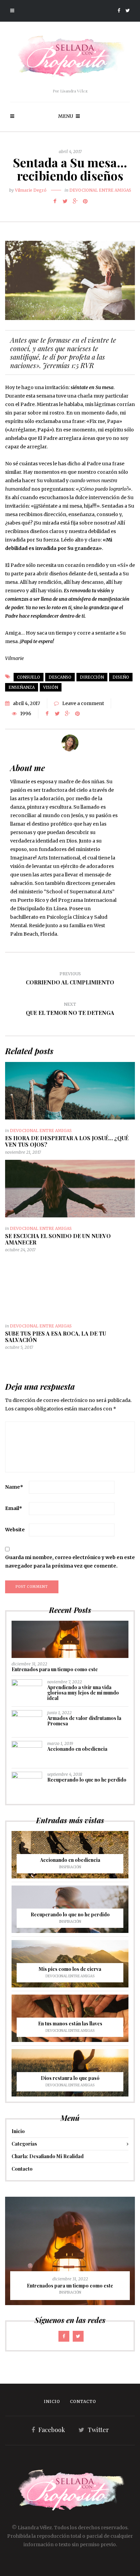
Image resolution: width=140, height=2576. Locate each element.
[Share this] (55, 201)
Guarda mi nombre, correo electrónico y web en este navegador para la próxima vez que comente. (70, 1562)
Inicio (18, 2131)
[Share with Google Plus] (75, 201)
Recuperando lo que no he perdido (87, 1780)
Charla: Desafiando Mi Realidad (48, 2156)
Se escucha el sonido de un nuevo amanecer (58, 1239)
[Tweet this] (65, 201)
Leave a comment (83, 703)
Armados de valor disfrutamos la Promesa (84, 1721)
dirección (92, 677)
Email (14, 1508)
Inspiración (70, 1867)
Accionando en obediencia (77, 1749)
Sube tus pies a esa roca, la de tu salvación (56, 1337)
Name (14, 1487)
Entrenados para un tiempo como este (55, 1669)
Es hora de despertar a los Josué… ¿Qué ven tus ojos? (67, 1141)
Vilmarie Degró (31, 190)
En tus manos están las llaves (70, 2024)
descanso (60, 677)
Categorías (24, 2144)
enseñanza (22, 687)
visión (51, 687)
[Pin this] (85, 201)
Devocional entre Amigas (100, 190)
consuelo (29, 677)
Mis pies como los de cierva (70, 1969)
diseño (121, 677)
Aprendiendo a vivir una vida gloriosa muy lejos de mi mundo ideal (83, 1693)
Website (15, 1530)
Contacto (22, 2169)
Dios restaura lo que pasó (70, 2078)
